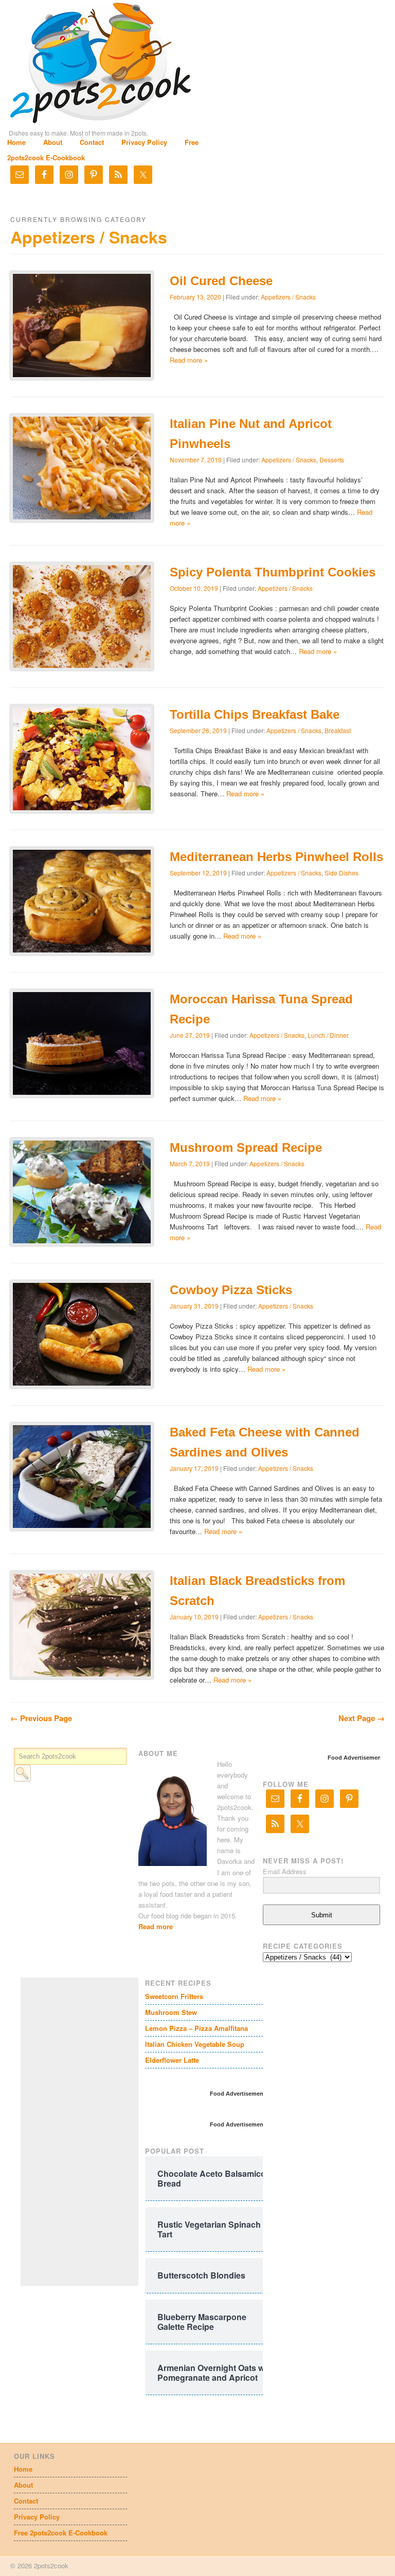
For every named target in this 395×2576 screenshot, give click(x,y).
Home (16, 142)
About (53, 142)
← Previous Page (41, 1718)
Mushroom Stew (171, 2012)
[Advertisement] (98, 2132)
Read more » (189, 360)
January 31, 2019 (194, 1306)
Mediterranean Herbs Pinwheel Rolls (276, 857)
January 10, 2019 (194, 1617)
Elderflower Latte (172, 2060)
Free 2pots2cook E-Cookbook (61, 2533)
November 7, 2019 (196, 460)
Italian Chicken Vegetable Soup (195, 2044)
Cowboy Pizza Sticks (231, 1290)
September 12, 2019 (198, 873)
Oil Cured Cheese (221, 281)
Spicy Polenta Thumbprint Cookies (273, 572)
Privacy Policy (144, 142)
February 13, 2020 (195, 297)
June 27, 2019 (190, 1035)
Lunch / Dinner (328, 1035)
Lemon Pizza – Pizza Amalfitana (196, 2028)
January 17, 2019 (194, 1468)
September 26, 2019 (198, 730)
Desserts (332, 460)
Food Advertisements (357, 1758)
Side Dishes (342, 873)
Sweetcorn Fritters (174, 1996)
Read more (156, 1926)
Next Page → (362, 1718)
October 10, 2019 (194, 588)
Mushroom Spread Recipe (246, 1147)
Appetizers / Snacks (288, 297)
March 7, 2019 (190, 1163)
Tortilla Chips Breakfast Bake (255, 714)
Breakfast (338, 730)
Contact (92, 142)
